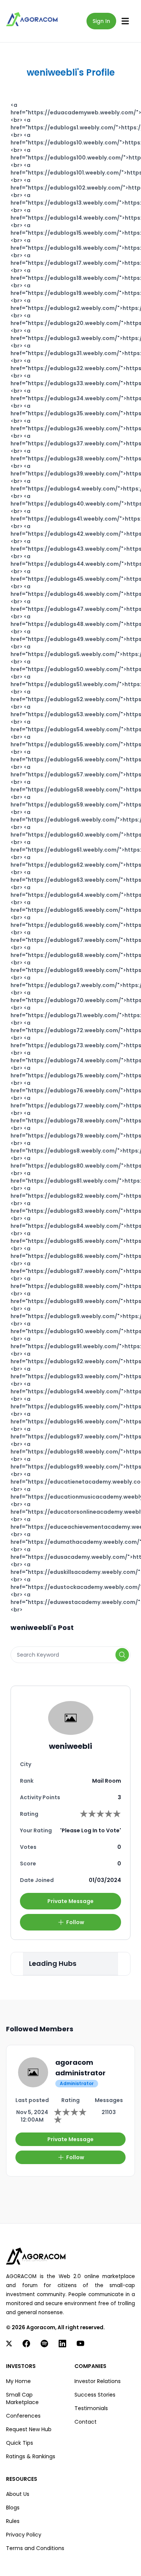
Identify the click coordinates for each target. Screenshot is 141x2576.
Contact (86, 2422)
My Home (18, 2381)
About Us (18, 2494)
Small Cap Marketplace (22, 2398)
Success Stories (95, 2395)
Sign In (101, 21)
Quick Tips (20, 2443)
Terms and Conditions (35, 2548)
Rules (13, 2521)
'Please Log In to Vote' (91, 1830)
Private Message (70, 1901)
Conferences (23, 2416)
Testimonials (91, 2408)
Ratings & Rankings (31, 2456)
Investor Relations (98, 2381)
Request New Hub (29, 2429)
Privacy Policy (24, 2535)
